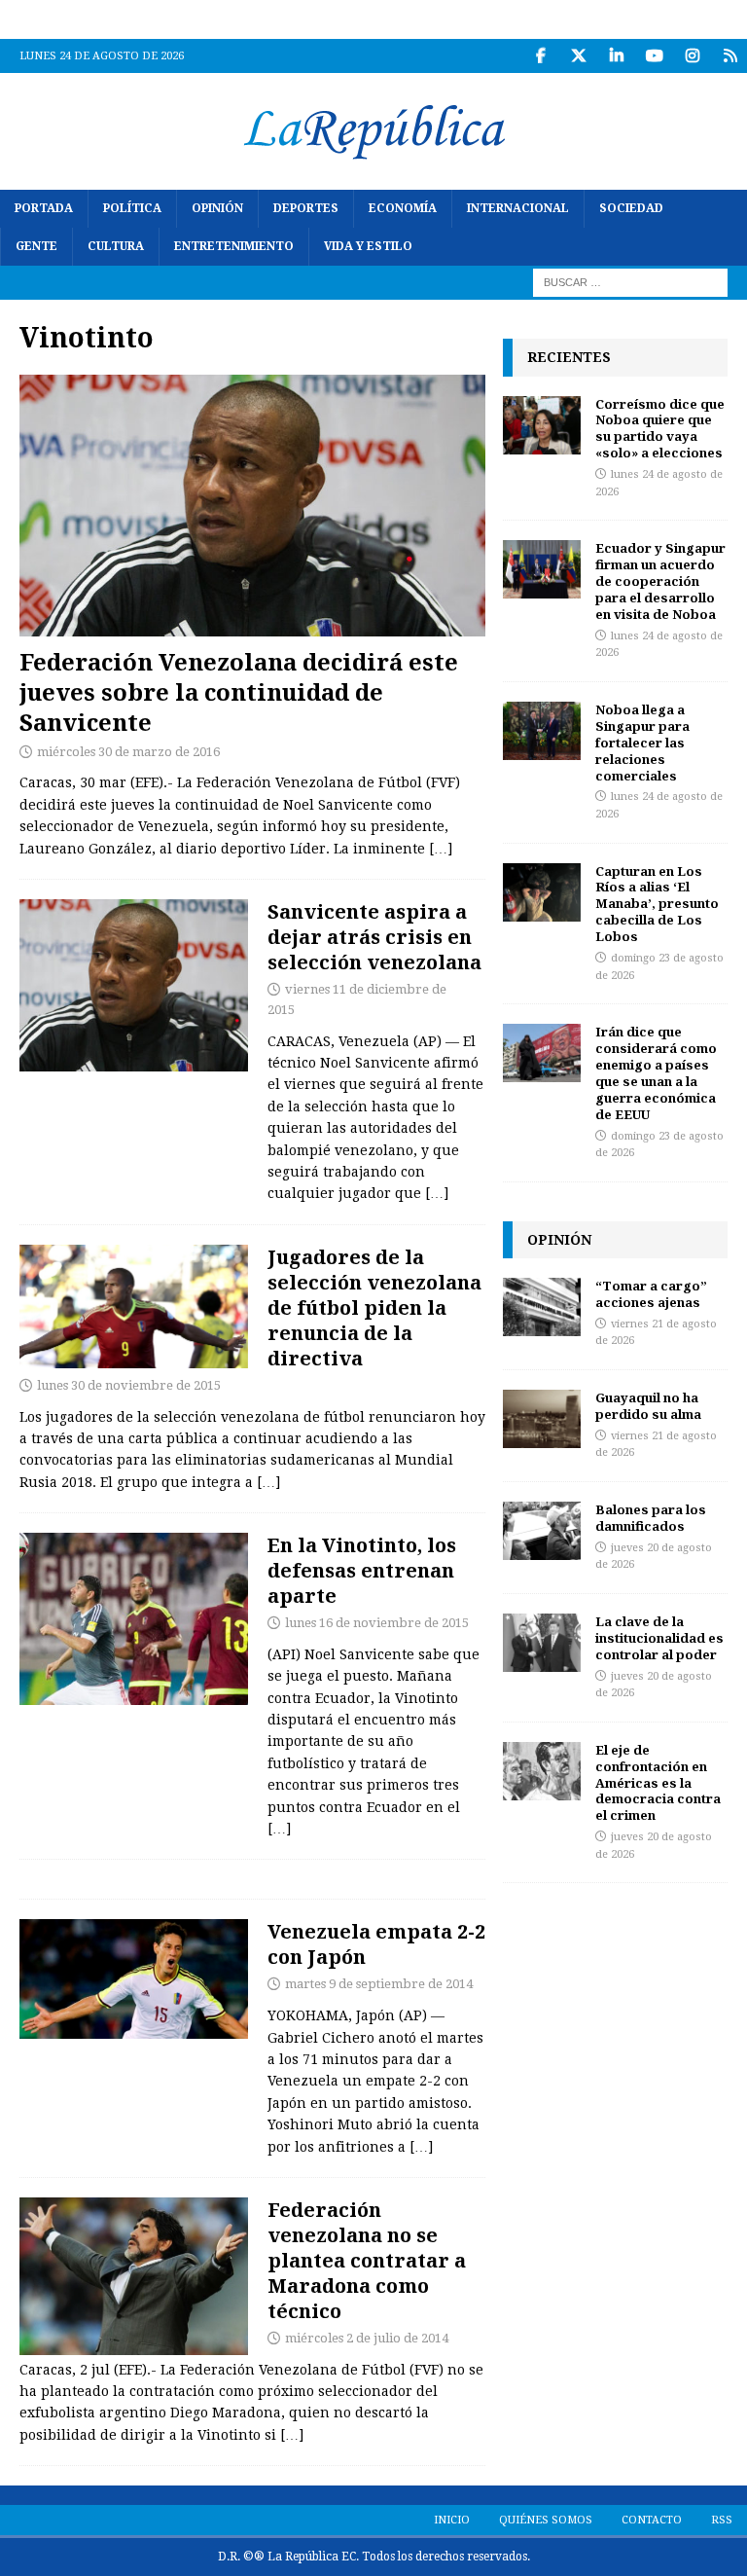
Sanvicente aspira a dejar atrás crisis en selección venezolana (374, 937)
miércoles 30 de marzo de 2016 (128, 752)
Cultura (116, 246)
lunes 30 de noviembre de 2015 (129, 1385)
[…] (441, 849)
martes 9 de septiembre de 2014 (379, 1984)
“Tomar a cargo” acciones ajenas (651, 1294)
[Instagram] (692, 56)
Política (132, 208)
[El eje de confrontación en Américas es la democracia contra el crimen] (542, 1771)
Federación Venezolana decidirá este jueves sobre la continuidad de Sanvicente (239, 691)
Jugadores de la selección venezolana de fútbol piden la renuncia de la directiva (374, 1307)
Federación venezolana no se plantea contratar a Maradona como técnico (367, 2260)
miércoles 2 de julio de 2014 (367, 2338)
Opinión (217, 208)
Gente (36, 246)
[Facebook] (540, 56)
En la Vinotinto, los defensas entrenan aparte (362, 1570)
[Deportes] (134, 985)
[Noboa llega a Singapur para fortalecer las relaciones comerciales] (542, 731)
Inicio (452, 2520)
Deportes (306, 208)
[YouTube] (654, 56)
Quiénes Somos (546, 2520)
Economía (403, 208)
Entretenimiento (234, 246)
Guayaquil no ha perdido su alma (648, 1406)
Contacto (652, 2520)
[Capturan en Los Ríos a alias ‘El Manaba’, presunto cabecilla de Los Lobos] (542, 892)
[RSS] (730, 56)
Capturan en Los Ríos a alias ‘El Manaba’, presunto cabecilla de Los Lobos (657, 904)
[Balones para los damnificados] (542, 1531)
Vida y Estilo (368, 246)
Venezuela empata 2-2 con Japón (376, 1944)
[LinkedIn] (616, 56)
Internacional (518, 208)
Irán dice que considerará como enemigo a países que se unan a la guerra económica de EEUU (656, 1072)
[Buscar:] (630, 282)
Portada (44, 208)
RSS (722, 2520)
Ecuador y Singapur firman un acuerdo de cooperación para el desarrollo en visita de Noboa (660, 581)
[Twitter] (578, 56)
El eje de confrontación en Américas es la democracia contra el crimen (658, 1783)
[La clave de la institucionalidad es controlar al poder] (542, 1643)
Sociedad (631, 208)
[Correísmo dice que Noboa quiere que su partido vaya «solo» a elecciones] (542, 425)
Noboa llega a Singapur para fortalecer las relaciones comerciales (642, 743)
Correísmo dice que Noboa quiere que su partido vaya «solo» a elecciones (660, 429)
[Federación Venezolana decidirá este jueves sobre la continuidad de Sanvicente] (252, 506)
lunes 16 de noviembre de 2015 (377, 1623)
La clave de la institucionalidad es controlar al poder (659, 1638)
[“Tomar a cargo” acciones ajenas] (542, 1307)
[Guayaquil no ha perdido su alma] (542, 1419)
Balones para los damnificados (651, 1518)
